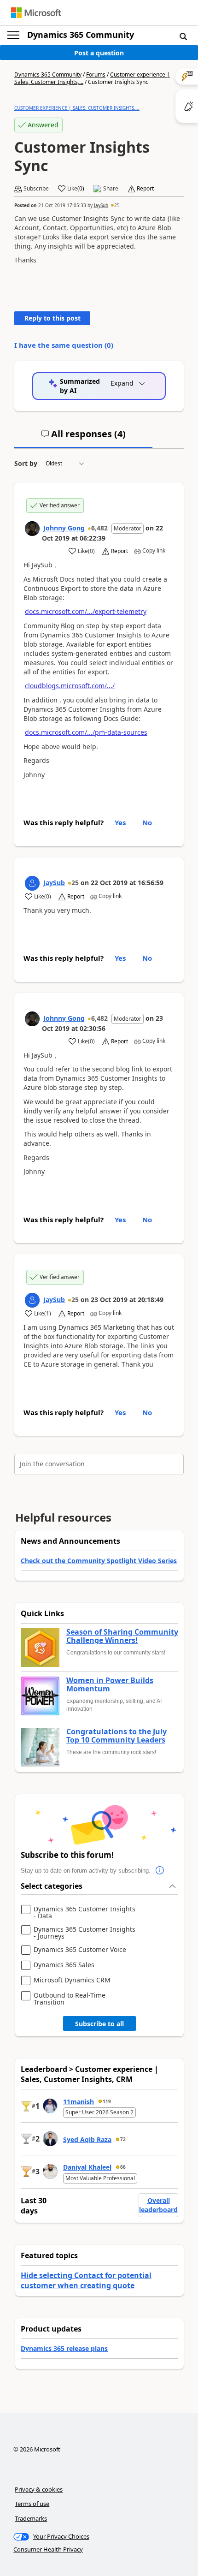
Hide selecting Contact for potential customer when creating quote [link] (86, 2280)
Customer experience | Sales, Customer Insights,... (77, 108)
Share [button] (111, 189)
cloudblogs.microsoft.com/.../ (70, 686)
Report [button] (145, 189)
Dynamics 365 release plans (64, 2348)
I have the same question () (64, 345)
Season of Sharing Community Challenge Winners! (122, 1636)
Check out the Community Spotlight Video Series (99, 1561)
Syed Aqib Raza (87, 2139)
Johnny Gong (64, 528)
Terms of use (32, 2504)
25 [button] (117, 205)
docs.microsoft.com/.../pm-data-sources (86, 732)
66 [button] (123, 2167)
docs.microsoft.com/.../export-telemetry (86, 611)
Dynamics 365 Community (81, 35)
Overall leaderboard (158, 2205)
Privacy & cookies (39, 2489)
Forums (96, 74)
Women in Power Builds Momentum (110, 1685)
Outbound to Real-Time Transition (70, 1999)
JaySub (101, 205)
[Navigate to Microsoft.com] (36, 13)
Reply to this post (52, 318)
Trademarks (31, 2518)
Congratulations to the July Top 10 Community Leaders (116, 1736)
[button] (183, 36)
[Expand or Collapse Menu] (13, 35)
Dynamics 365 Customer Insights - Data (84, 1913)
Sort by (26, 463)
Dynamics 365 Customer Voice (80, 1950)
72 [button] (123, 2139)
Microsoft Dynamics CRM (72, 1980)
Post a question (99, 53)
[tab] (83, 438)
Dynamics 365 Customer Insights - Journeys (84, 1933)
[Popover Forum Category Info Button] (160, 1871)
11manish (79, 2102)
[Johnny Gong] (32, 529)
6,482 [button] (99, 528)
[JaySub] (32, 883)
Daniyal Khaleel (87, 2167)
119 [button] (107, 2101)
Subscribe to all (99, 2024)
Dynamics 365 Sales (64, 1965)
